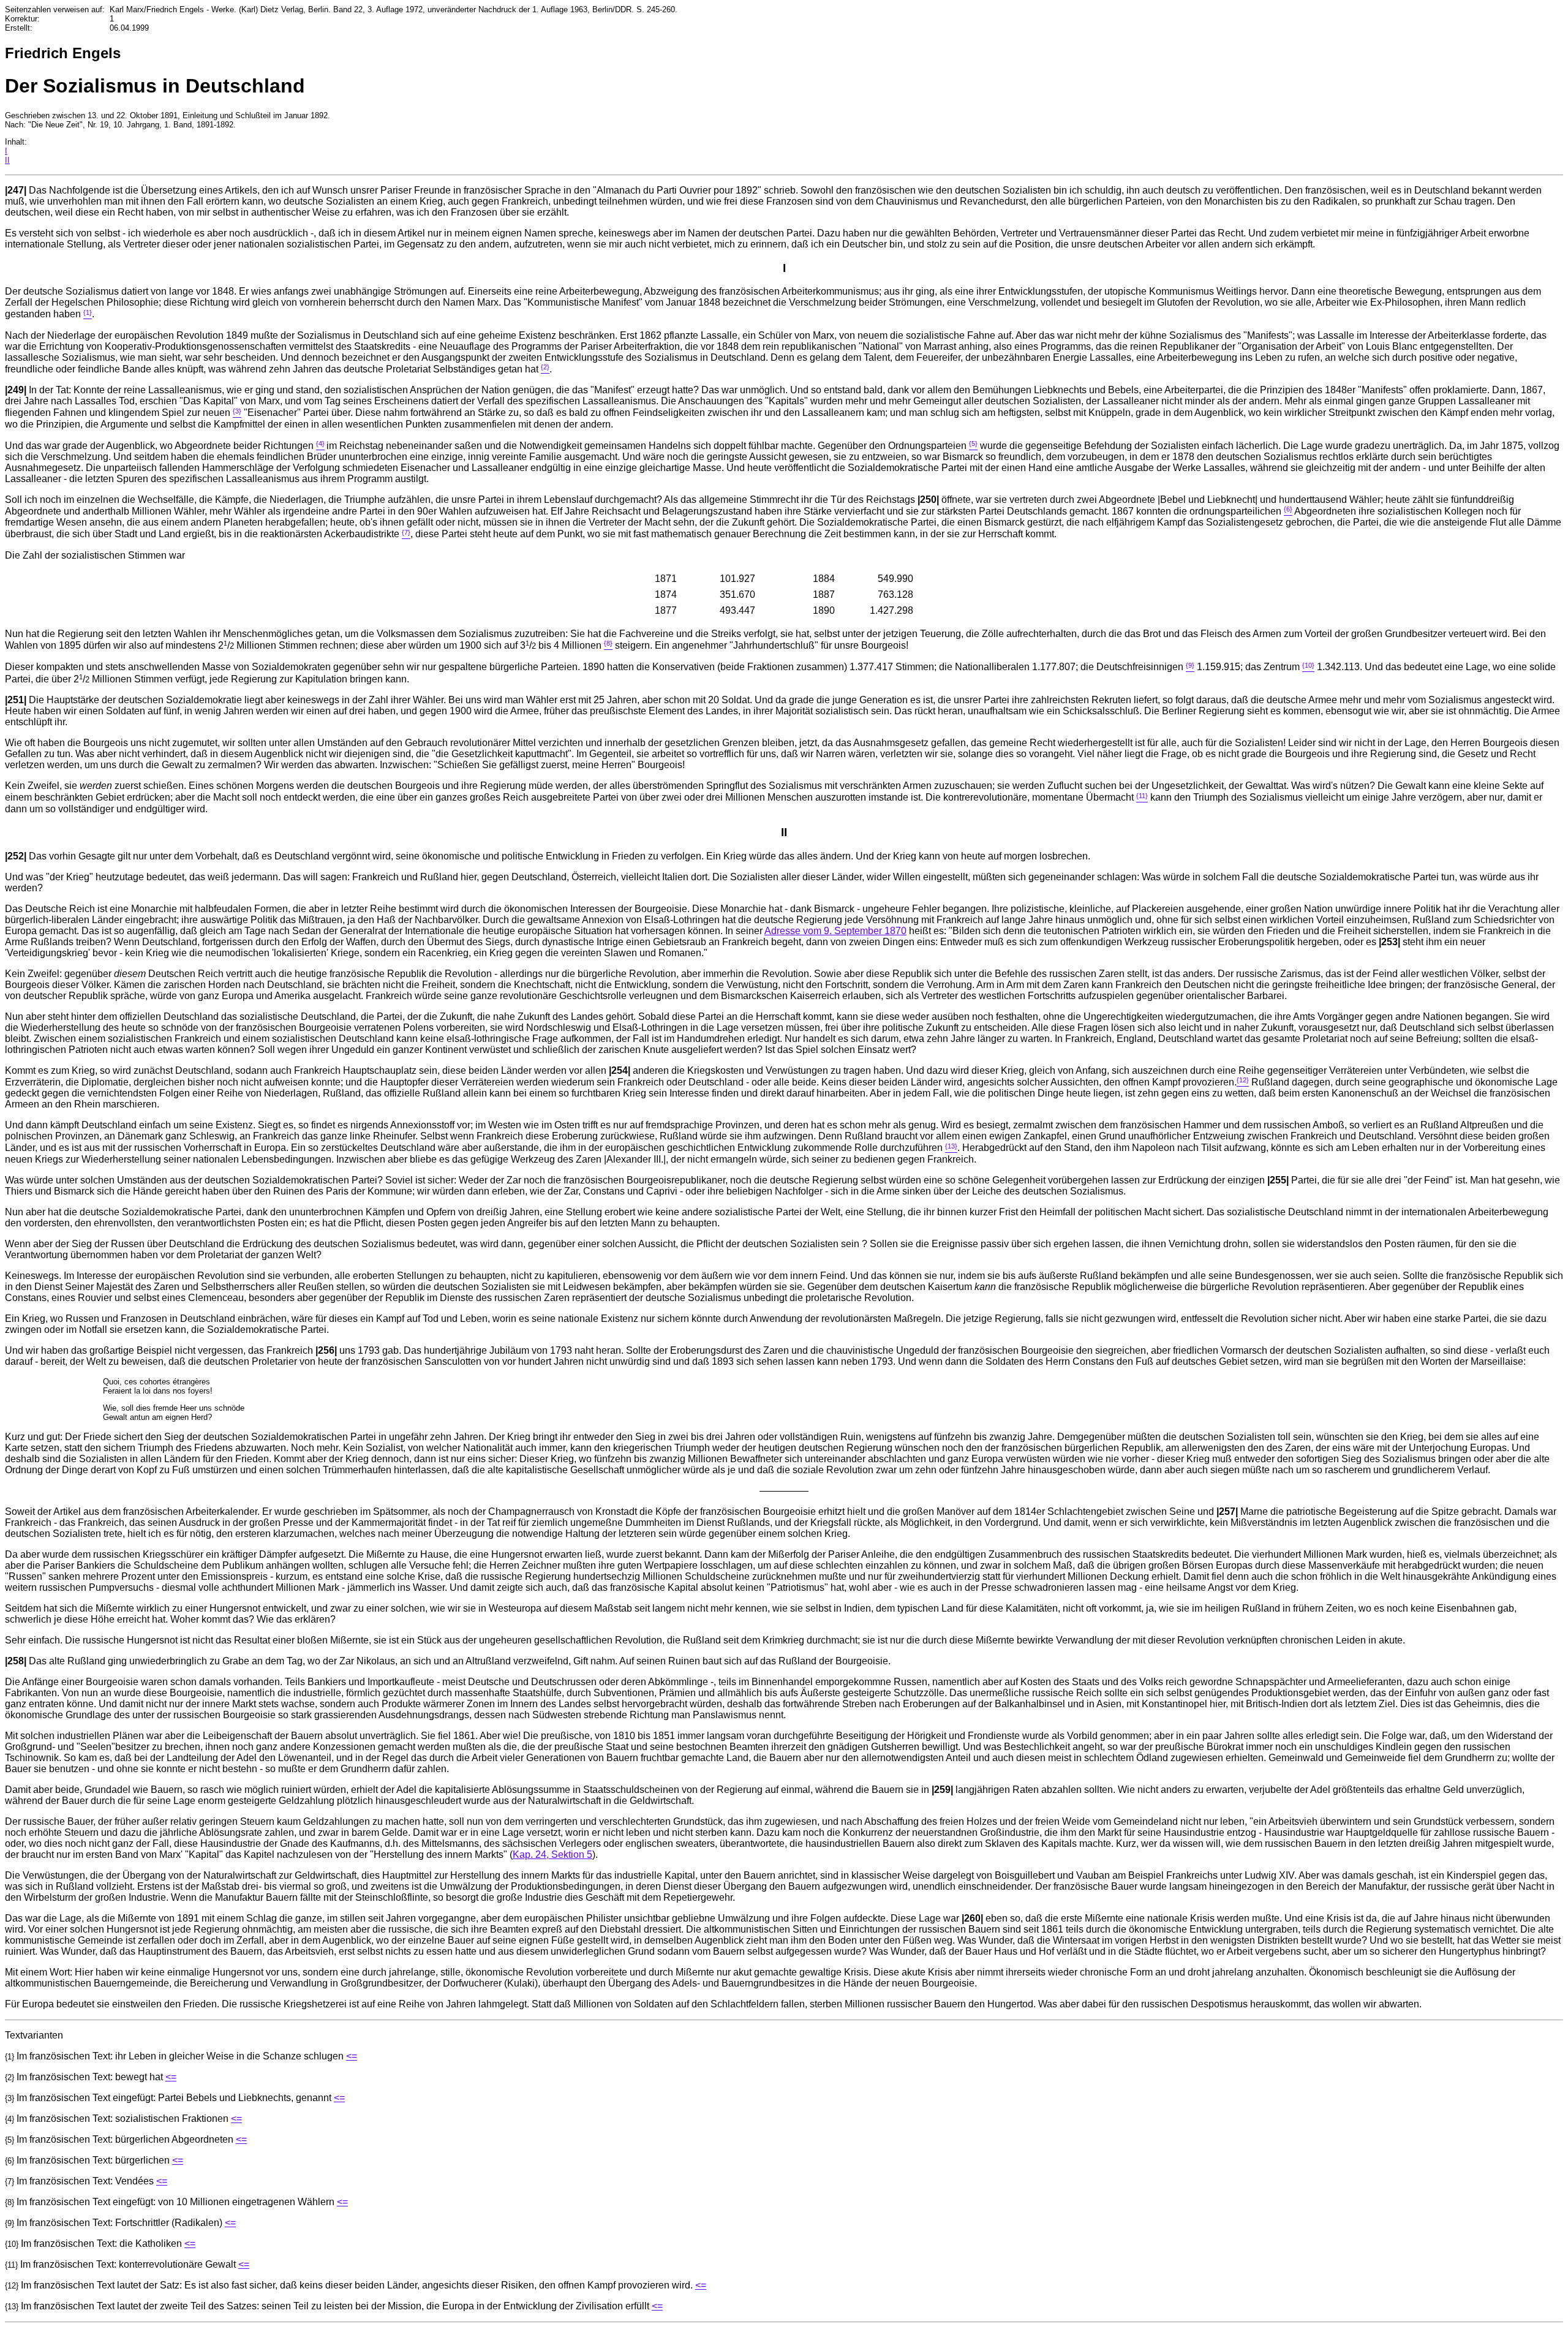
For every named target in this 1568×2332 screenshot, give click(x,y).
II (7, 160)
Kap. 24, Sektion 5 (552, 1855)
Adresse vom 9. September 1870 (835, 931)
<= (352, 2056)
